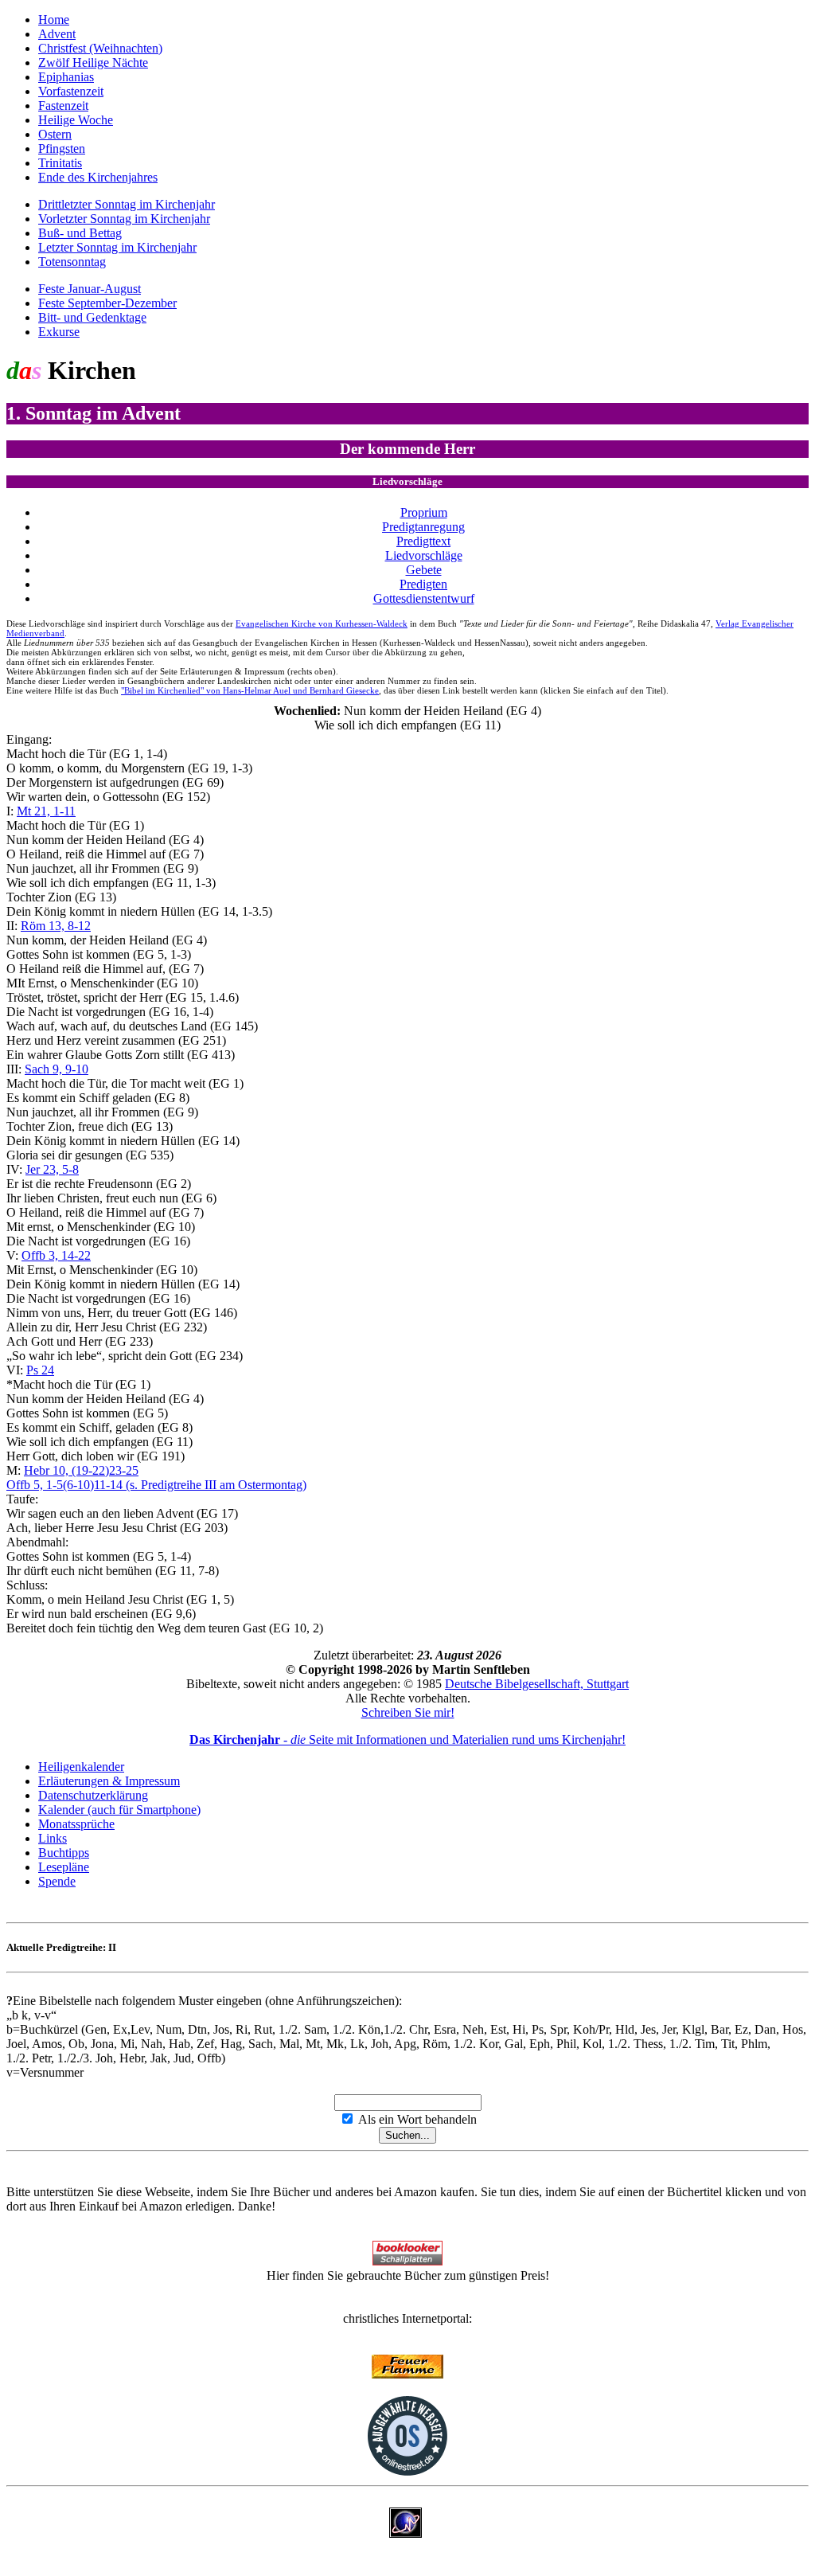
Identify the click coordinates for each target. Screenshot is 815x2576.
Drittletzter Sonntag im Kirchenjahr (127, 204)
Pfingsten (62, 149)
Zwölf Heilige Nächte (93, 63)
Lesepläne (64, 1867)
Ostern (55, 134)
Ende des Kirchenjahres (98, 177)
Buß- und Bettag (80, 233)
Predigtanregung (423, 527)
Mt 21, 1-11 (46, 811)
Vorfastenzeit (71, 91)
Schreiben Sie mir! (408, 1712)
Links (53, 1838)
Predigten (423, 584)
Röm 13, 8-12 (56, 926)
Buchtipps (64, 1853)
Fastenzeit (63, 106)
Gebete (424, 570)
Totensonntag (72, 262)
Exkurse (59, 332)
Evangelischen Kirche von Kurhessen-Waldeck (322, 623)
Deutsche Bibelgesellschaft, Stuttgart (537, 1684)
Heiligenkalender (81, 1767)
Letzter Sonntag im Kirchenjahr (117, 247)
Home (54, 20)
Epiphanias (66, 77)
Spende (57, 1881)
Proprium (424, 512)
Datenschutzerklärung (93, 1795)
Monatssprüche (76, 1824)
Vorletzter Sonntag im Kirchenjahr (124, 219)
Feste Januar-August (90, 289)
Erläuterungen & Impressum (109, 1781)
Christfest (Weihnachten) (100, 48)
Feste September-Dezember (107, 303)
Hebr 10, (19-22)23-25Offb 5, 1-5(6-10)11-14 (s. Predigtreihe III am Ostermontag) (156, 1478)
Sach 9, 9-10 (57, 1069)
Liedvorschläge (424, 555)
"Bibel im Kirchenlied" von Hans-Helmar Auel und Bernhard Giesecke (250, 690)
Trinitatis (60, 163)
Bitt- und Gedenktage (92, 317)
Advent (57, 34)
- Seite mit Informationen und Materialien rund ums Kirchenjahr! (407, 1739)
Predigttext (423, 541)
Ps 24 (40, 1370)
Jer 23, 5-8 (52, 1169)
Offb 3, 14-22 (56, 1255)
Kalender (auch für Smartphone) (119, 1810)
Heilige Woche (76, 120)
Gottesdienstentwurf (424, 598)
